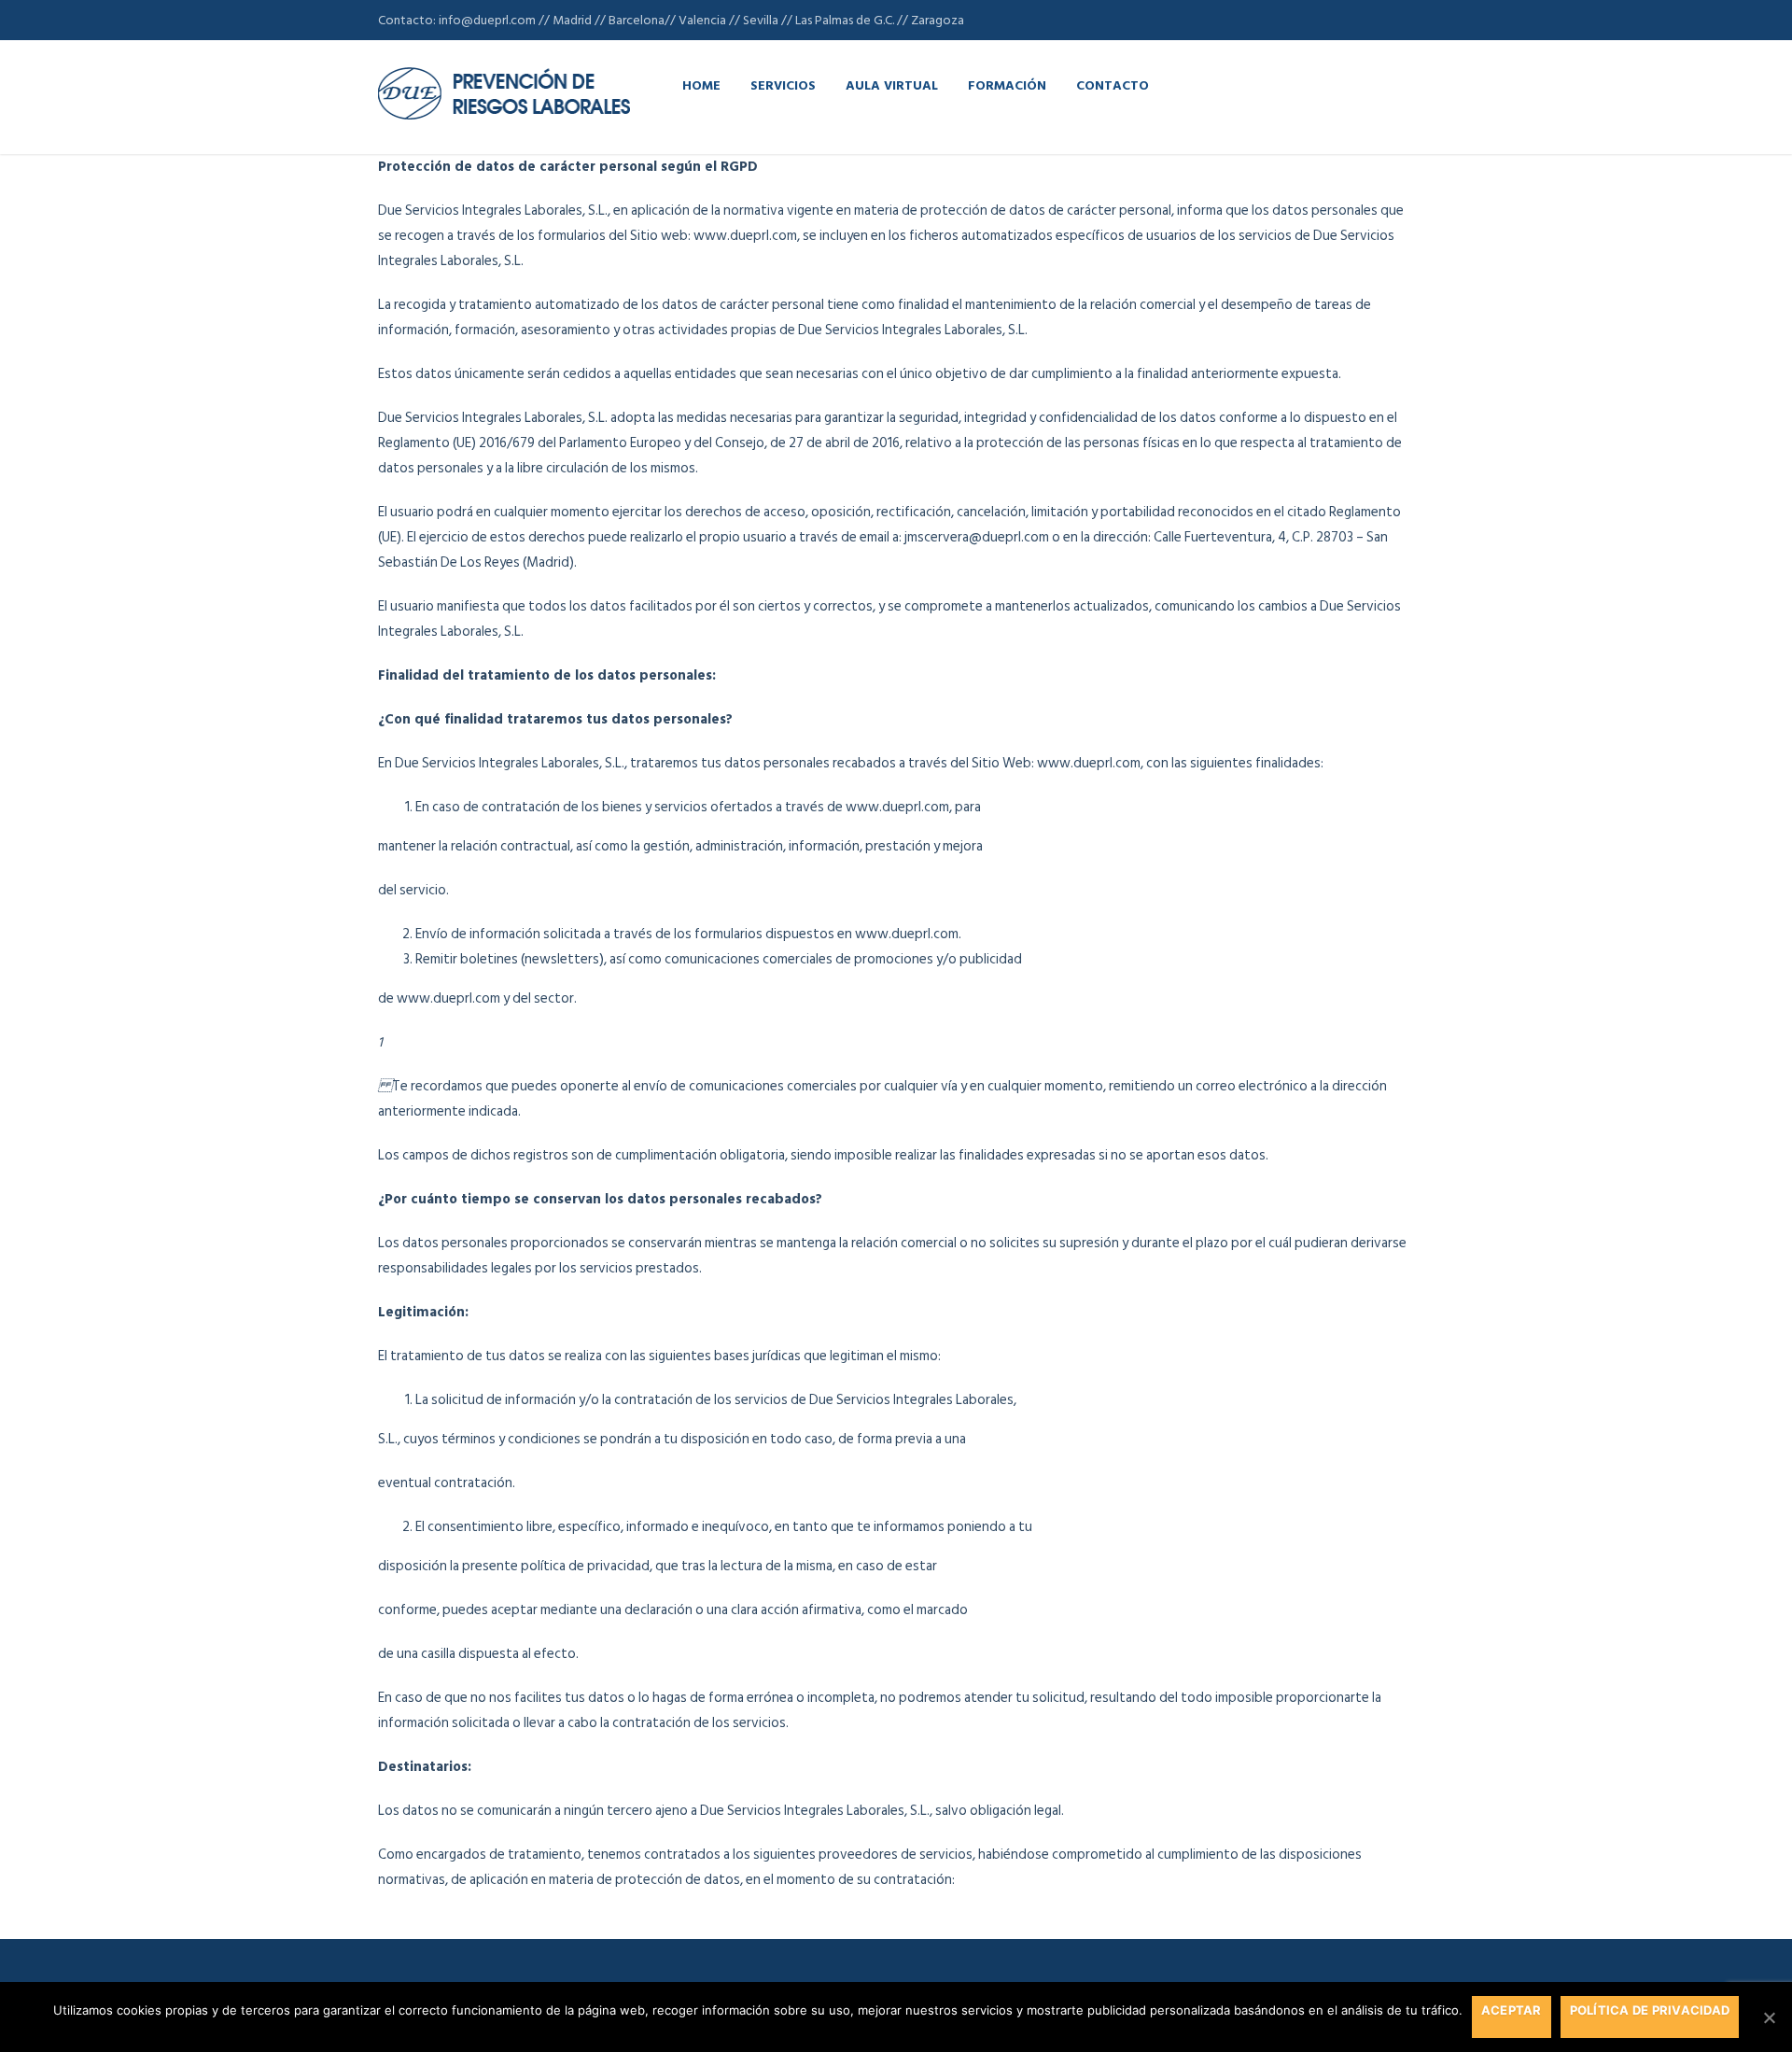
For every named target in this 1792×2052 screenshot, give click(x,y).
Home (701, 84)
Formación (1007, 84)
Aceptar (1512, 2010)
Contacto (1113, 84)
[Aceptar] (1769, 2017)
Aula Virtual (892, 84)
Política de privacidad (1650, 2010)
